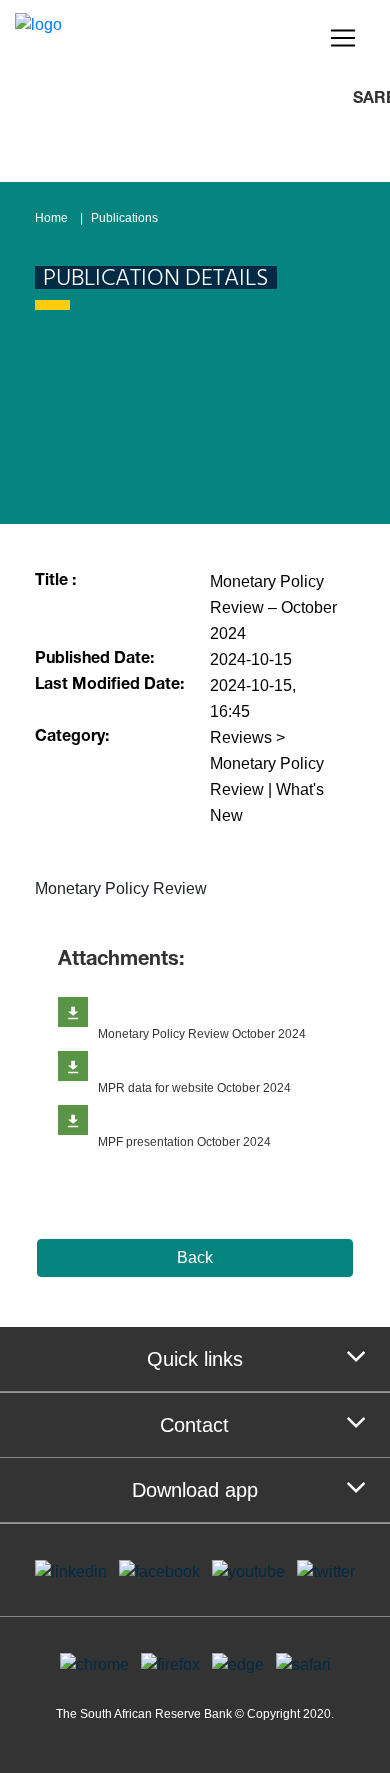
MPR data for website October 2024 (194, 1088)
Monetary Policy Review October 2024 (202, 1034)
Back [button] (195, 1257)
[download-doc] (73, 1012)
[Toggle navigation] (343, 38)
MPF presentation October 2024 (184, 1142)
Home (51, 218)
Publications (124, 218)
